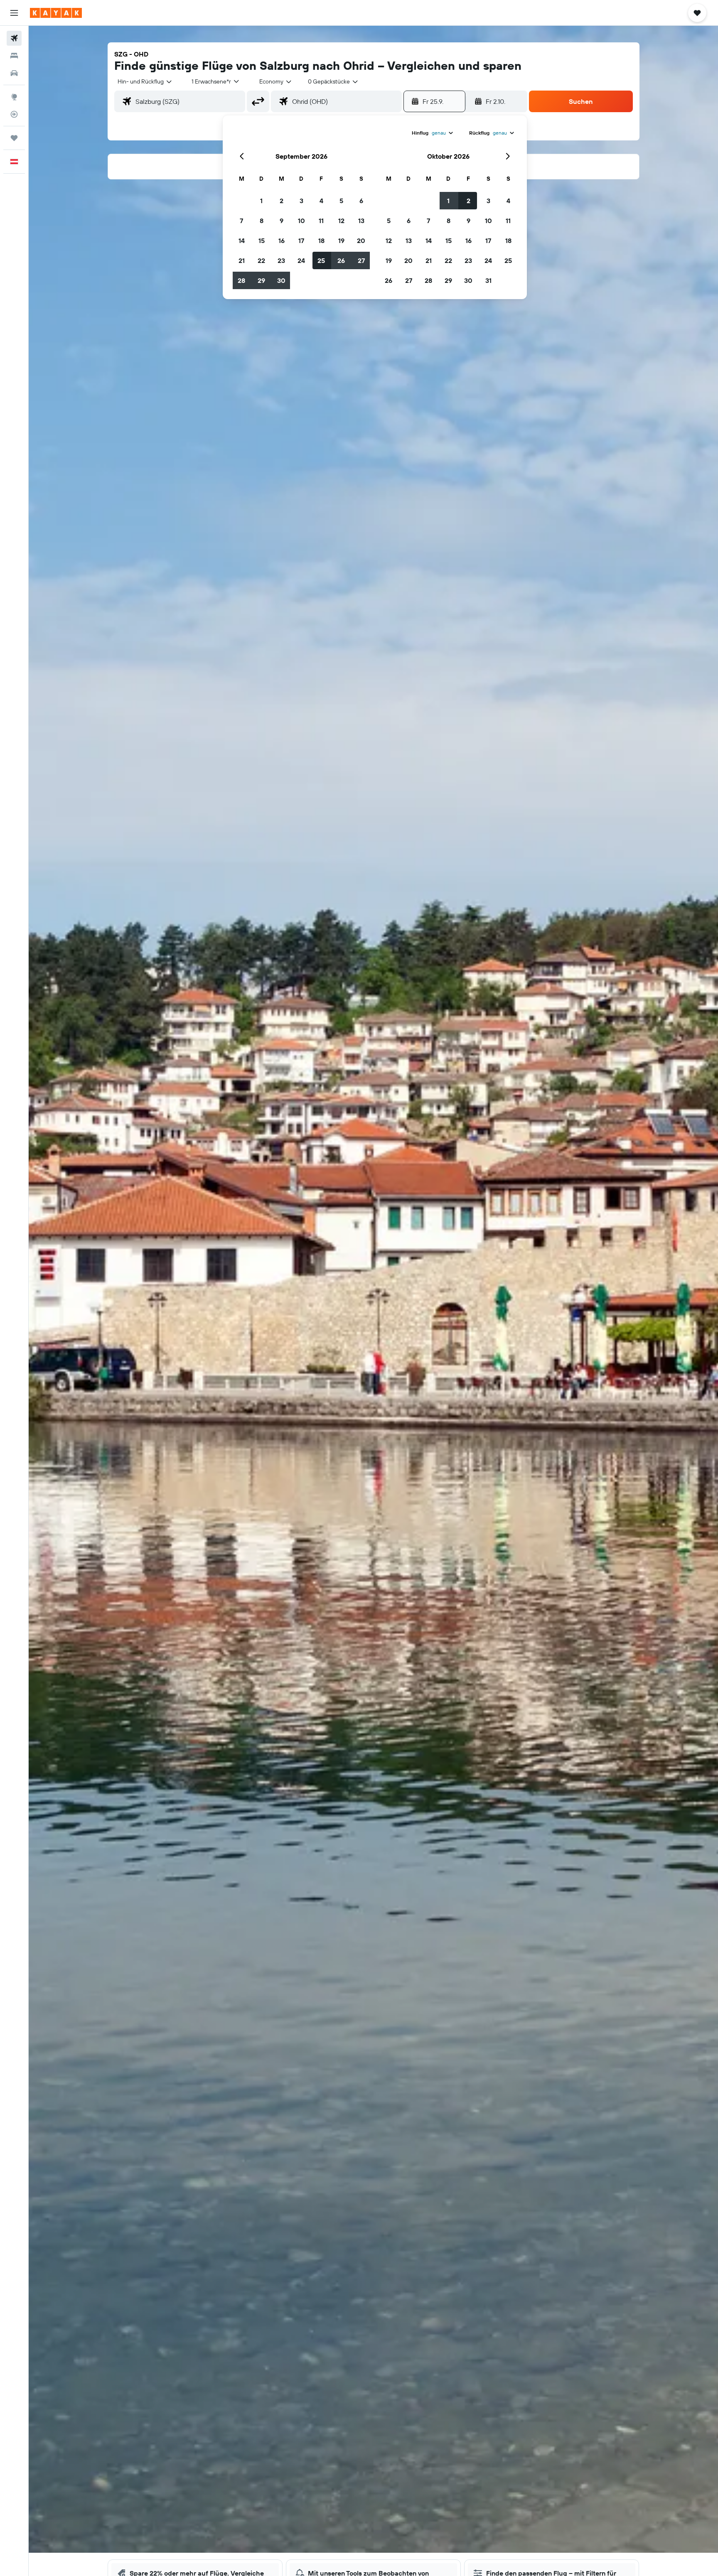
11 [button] (321, 221)
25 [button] (321, 260)
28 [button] (241, 280)
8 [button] (262, 221)
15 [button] (262, 241)
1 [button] (261, 201)
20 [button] (361, 241)
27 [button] (361, 260)
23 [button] (281, 260)
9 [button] (282, 221)
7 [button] (241, 221)
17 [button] (301, 241)
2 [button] (282, 201)
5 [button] (341, 201)
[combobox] (145, 81)
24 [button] (301, 260)
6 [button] (361, 201)
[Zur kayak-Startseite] (56, 13)
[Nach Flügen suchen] (14, 38)
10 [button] (301, 221)
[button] (14, 13)
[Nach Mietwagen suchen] (14, 73)
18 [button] (321, 241)
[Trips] (14, 138)
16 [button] (282, 241)
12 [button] (341, 221)
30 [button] (281, 280)
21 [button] (242, 260)
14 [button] (242, 241)
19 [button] (341, 241)
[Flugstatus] (14, 114)
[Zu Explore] (14, 97)
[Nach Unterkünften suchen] (14, 56)
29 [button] (261, 280)
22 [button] (261, 260)
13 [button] (361, 221)
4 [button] (321, 201)
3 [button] (301, 201)
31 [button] (488, 280)
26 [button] (341, 260)
